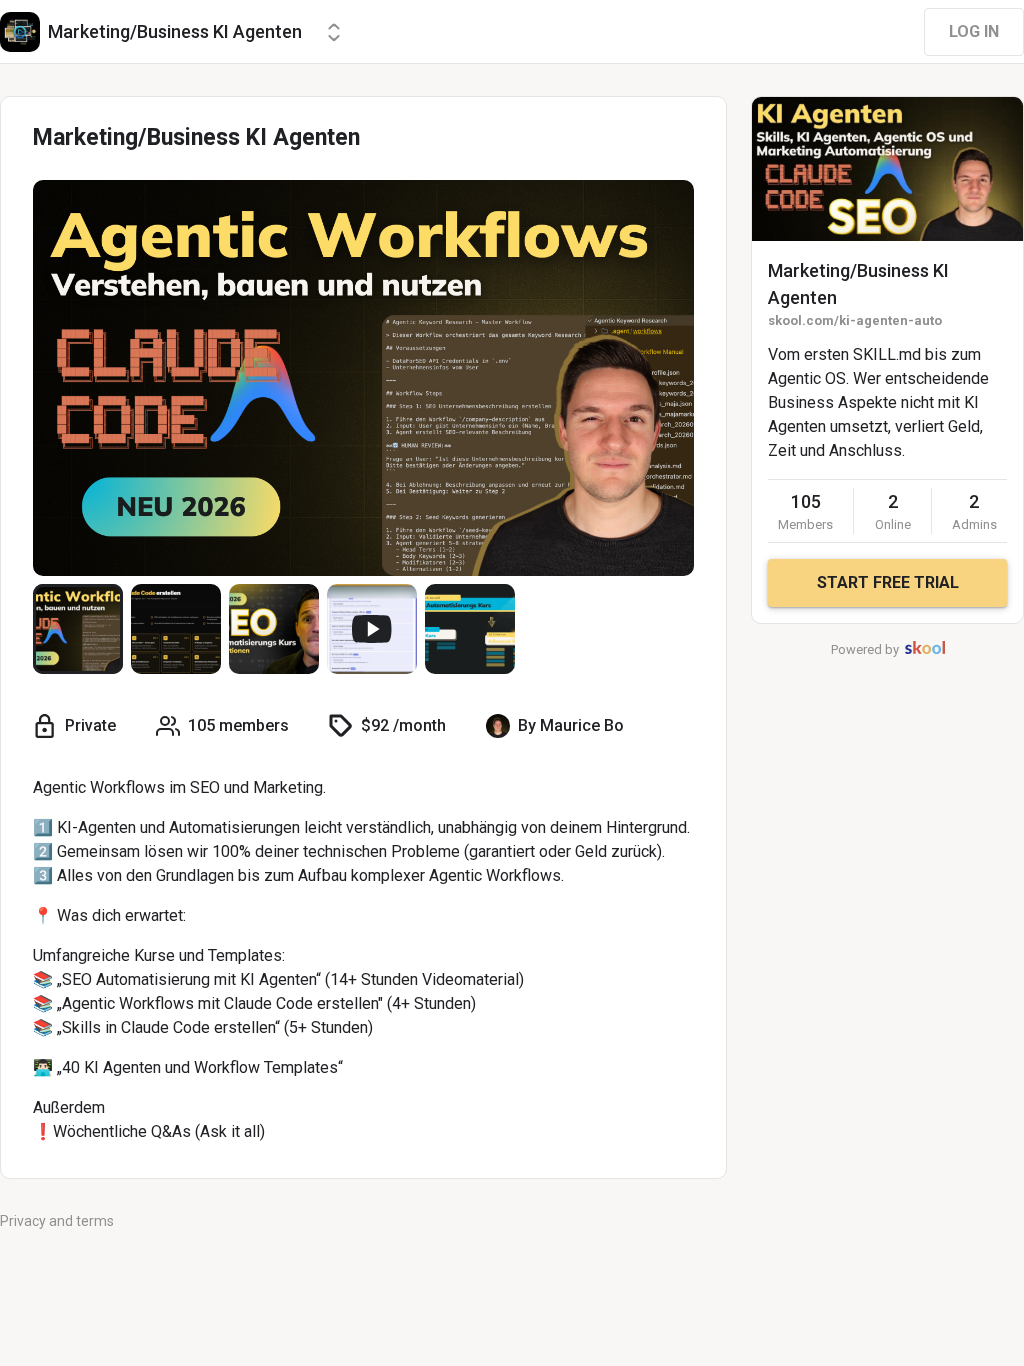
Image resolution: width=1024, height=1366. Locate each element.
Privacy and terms (57, 1221)
